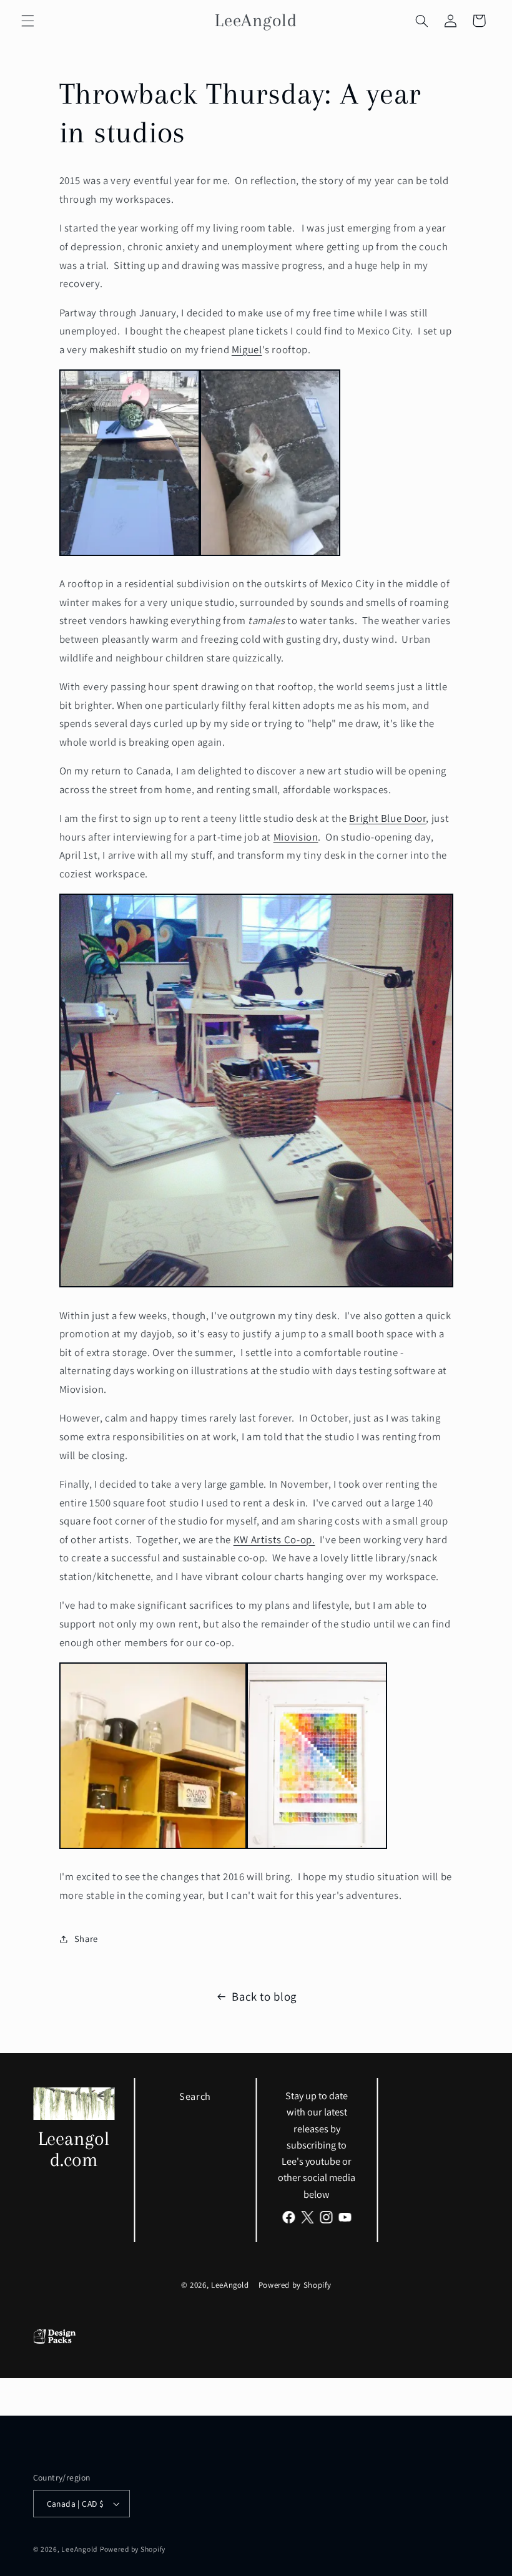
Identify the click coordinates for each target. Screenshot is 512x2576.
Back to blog (264, 1996)
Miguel (247, 349)
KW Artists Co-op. (274, 1539)
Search (195, 2096)
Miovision (296, 837)
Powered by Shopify (294, 2285)
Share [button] (86, 1939)
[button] (27, 21)
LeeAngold (230, 2285)
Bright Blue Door (387, 818)
